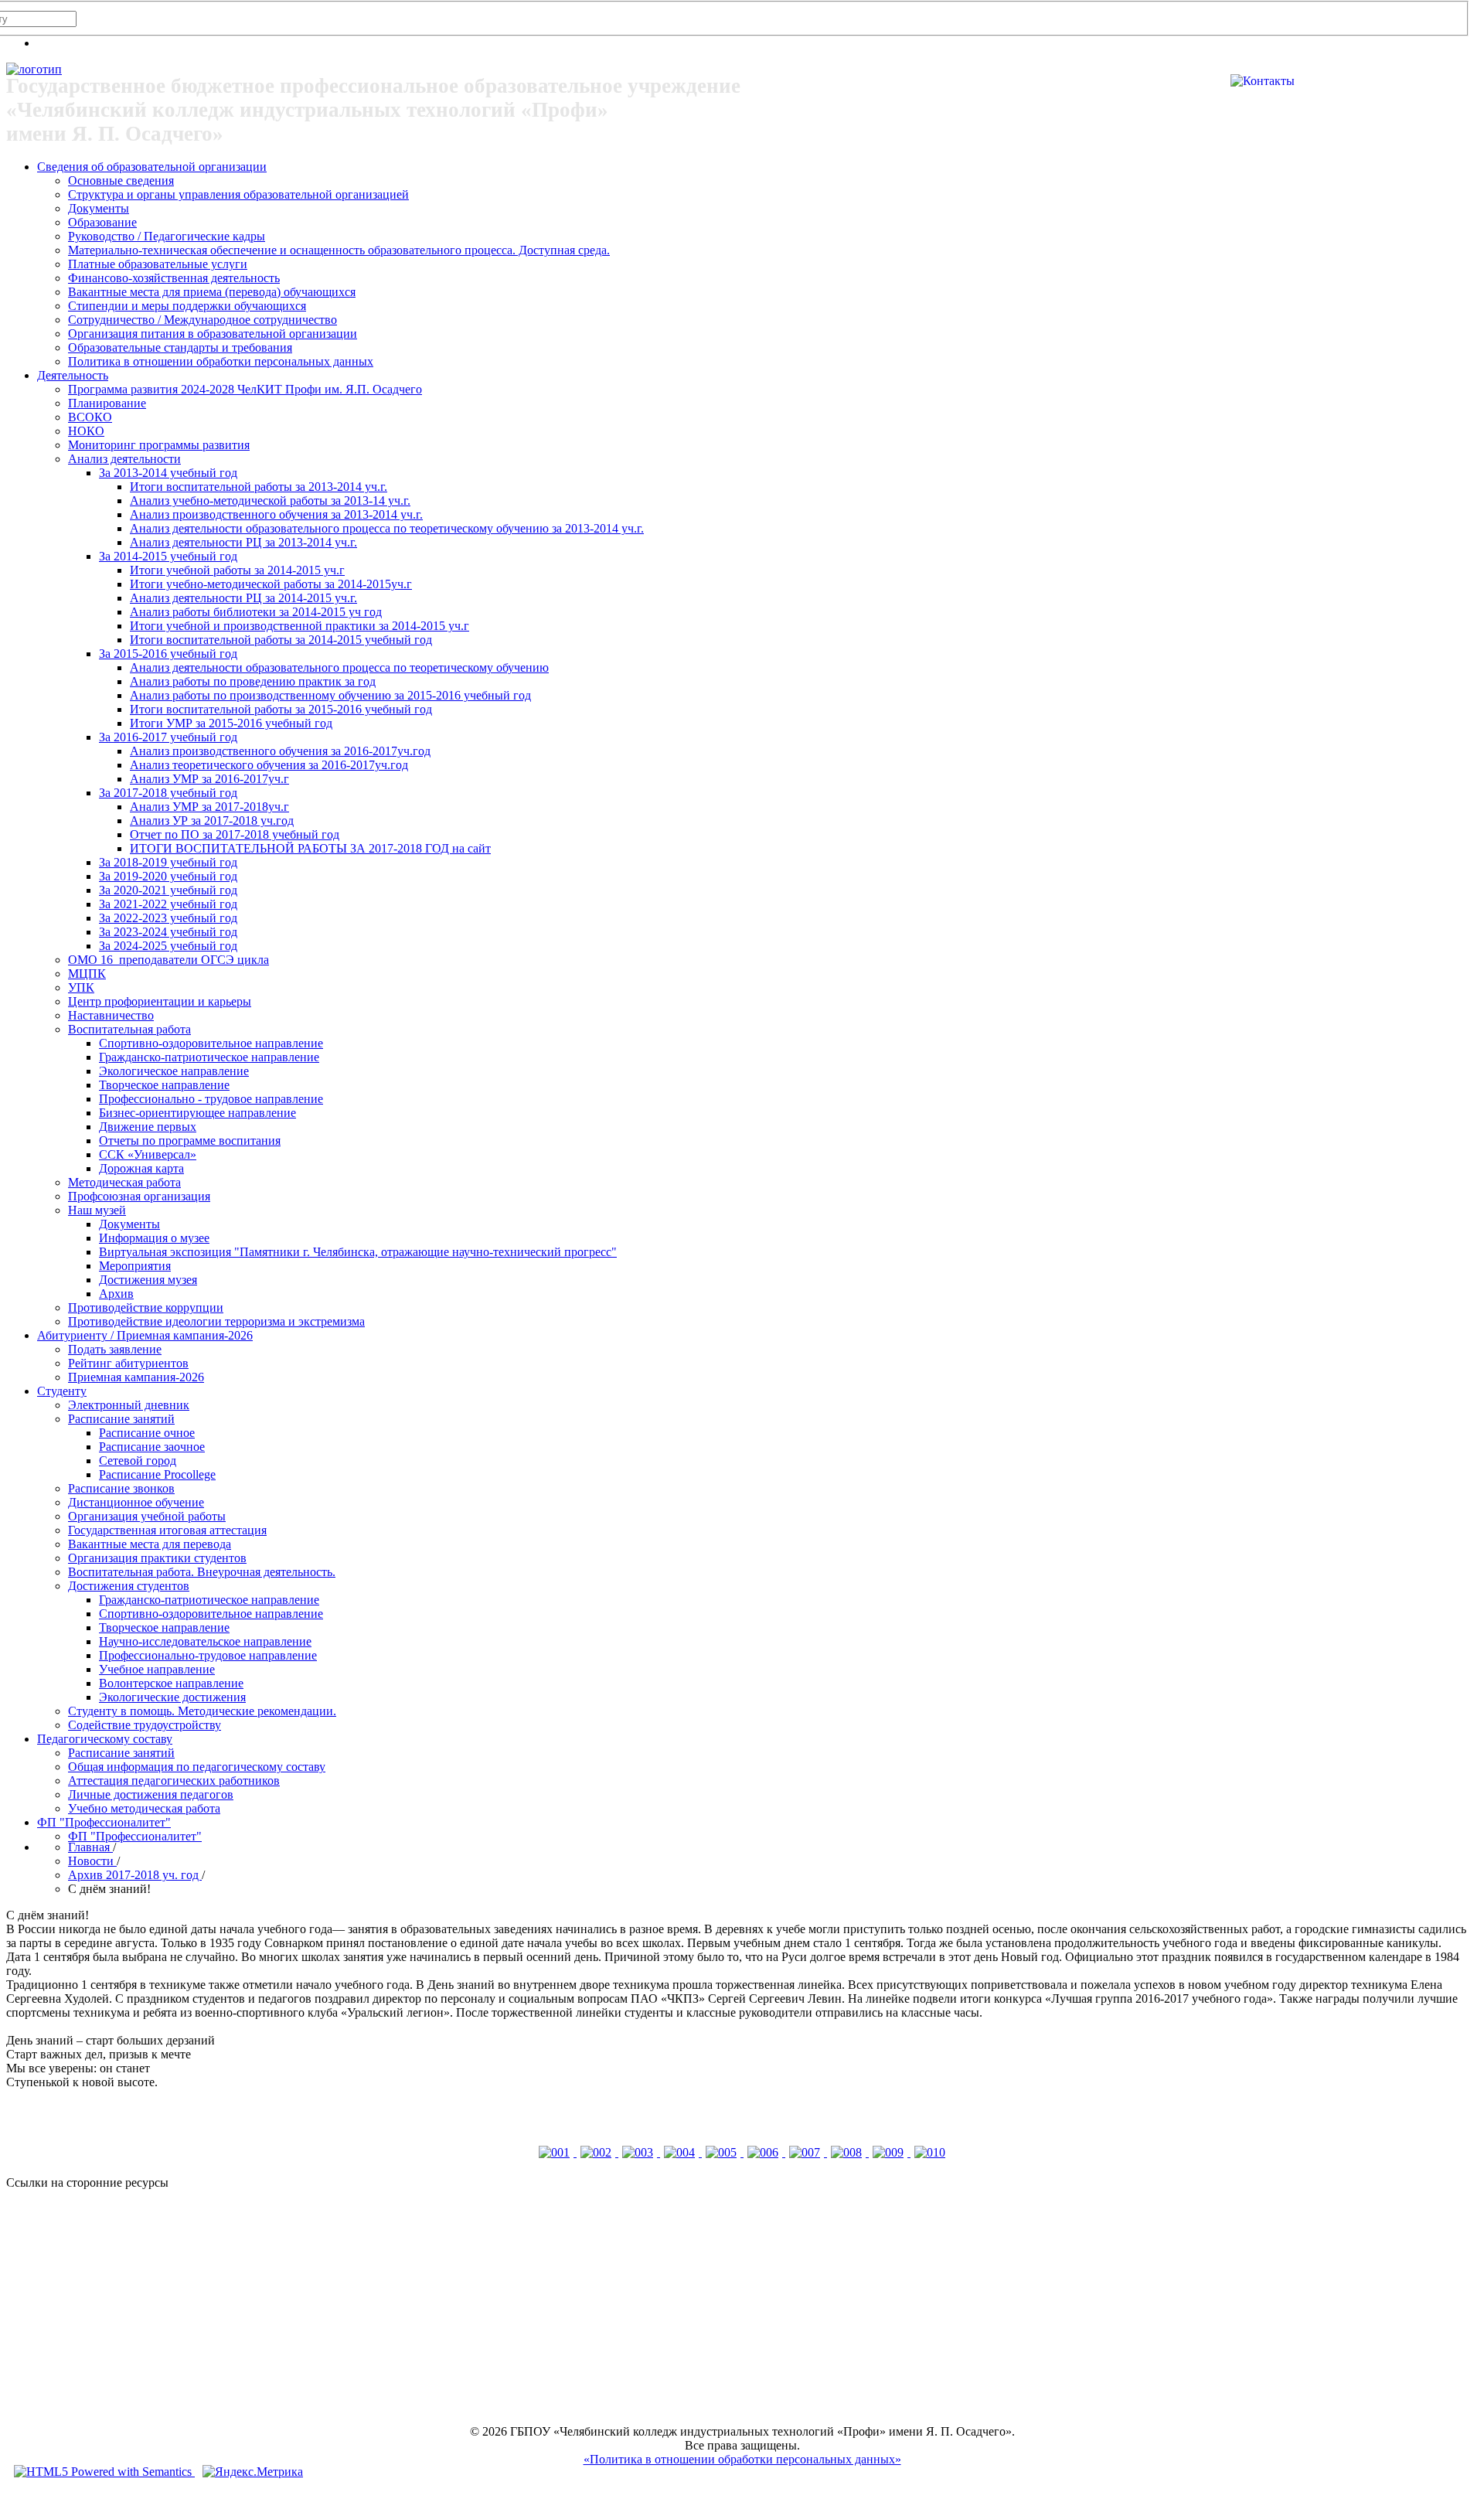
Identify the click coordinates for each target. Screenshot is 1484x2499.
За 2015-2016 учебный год (168, 654)
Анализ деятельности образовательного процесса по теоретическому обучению (339, 667)
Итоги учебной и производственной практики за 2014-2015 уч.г (300, 626)
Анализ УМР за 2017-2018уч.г (209, 807)
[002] (597, 2152)
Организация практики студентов (157, 1558)
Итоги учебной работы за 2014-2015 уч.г (237, 570)
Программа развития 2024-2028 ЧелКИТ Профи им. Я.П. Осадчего (245, 389)
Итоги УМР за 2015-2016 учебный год (231, 723)
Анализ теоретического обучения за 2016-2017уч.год (269, 765)
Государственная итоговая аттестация (167, 1530)
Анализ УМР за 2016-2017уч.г (209, 779)
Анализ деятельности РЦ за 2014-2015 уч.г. (243, 598)
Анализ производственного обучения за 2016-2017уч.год (280, 751)
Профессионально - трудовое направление (211, 1099)
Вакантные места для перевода (150, 1544)
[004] (681, 2152)
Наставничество (111, 1015)
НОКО (86, 431)
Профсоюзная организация (139, 1196)
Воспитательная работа (129, 1029)
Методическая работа (124, 1182)
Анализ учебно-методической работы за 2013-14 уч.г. (270, 500)
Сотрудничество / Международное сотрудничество (203, 320)
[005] (723, 2152)
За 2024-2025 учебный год (168, 946)
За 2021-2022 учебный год (168, 904)
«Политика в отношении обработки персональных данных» (742, 2459)
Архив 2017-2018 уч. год (135, 1875)
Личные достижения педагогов (151, 1794)
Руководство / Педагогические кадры (167, 236)
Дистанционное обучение (136, 1502)
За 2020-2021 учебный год (168, 890)
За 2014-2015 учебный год (168, 556)
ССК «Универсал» (148, 1154)
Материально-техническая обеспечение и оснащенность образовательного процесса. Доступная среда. (339, 250)
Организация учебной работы (147, 1516)
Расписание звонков (121, 1488)
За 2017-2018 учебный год (168, 793)
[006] (764, 2152)
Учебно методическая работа (144, 1808)
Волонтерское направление (171, 1683)
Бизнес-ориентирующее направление (197, 1113)
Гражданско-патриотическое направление (209, 1057)
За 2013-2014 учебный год (168, 473)
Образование (102, 222)
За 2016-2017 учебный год (168, 737)
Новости (92, 1861)
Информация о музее (154, 1238)
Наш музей (97, 1210)
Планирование (107, 403)
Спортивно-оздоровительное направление (211, 1043)
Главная (90, 1847)
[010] (930, 2152)
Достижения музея (148, 1280)
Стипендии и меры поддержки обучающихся (187, 306)
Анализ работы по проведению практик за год (253, 681)
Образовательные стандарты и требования (180, 347)
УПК (81, 987)
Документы (99, 208)
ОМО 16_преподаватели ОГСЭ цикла (168, 960)
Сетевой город (138, 1461)
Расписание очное (147, 1433)
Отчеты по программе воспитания (190, 1141)
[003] (639, 2152)
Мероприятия (135, 1266)
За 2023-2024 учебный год (168, 932)
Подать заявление (115, 1349)
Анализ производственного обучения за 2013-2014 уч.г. (276, 514)
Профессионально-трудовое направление (208, 1655)
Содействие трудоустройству (145, 1725)
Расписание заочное (152, 1447)
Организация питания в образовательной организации (213, 334)
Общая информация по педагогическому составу (197, 1767)
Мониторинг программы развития (159, 445)
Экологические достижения (172, 1697)
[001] (556, 2152)
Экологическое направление (174, 1071)
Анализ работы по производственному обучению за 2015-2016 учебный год (330, 695)
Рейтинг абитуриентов (128, 1363)
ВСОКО (90, 417)
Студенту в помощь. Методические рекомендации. (202, 1711)
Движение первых (148, 1127)
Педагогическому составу (105, 1739)
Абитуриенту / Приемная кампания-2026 (145, 1335)
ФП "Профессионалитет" (104, 1822)
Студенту (62, 1391)
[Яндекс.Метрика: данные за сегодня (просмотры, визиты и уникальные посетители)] (253, 2472)
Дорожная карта (141, 1168)
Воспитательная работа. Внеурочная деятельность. (202, 1572)
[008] (848, 2152)
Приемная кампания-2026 (136, 1377)
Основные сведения (121, 180)
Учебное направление (157, 1669)
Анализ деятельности (124, 459)
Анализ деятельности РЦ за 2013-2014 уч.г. (243, 542)
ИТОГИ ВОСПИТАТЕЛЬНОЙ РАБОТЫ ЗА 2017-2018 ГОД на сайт (310, 848)
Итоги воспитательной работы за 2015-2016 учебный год (281, 709)
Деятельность (73, 375)
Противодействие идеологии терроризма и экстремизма (216, 1321)
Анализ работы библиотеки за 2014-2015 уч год (256, 612)
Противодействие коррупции (146, 1307)
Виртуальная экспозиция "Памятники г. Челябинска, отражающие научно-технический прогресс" (358, 1252)
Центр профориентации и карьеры (160, 1001)
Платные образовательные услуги (158, 264)
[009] (890, 2152)
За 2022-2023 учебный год (168, 918)
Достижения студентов (129, 1586)
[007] (806, 2152)
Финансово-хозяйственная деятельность (174, 278)
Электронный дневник (129, 1405)
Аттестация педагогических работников (174, 1781)
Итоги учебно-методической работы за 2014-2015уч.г (271, 584)
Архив (116, 1294)
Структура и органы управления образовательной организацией (238, 194)
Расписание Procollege (157, 1474)
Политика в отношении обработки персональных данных (221, 361)
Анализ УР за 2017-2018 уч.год (212, 821)
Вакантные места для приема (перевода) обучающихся (212, 292)
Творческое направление (164, 1085)
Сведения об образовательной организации (152, 167)
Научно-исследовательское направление (205, 1641)
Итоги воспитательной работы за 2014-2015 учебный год (281, 640)
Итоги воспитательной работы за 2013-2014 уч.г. (259, 487)
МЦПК (87, 974)
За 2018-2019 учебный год (168, 862)
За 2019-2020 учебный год (168, 876)
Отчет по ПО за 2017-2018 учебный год (235, 834)
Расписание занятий (121, 1419)
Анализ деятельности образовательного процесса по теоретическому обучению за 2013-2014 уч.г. (387, 528)
